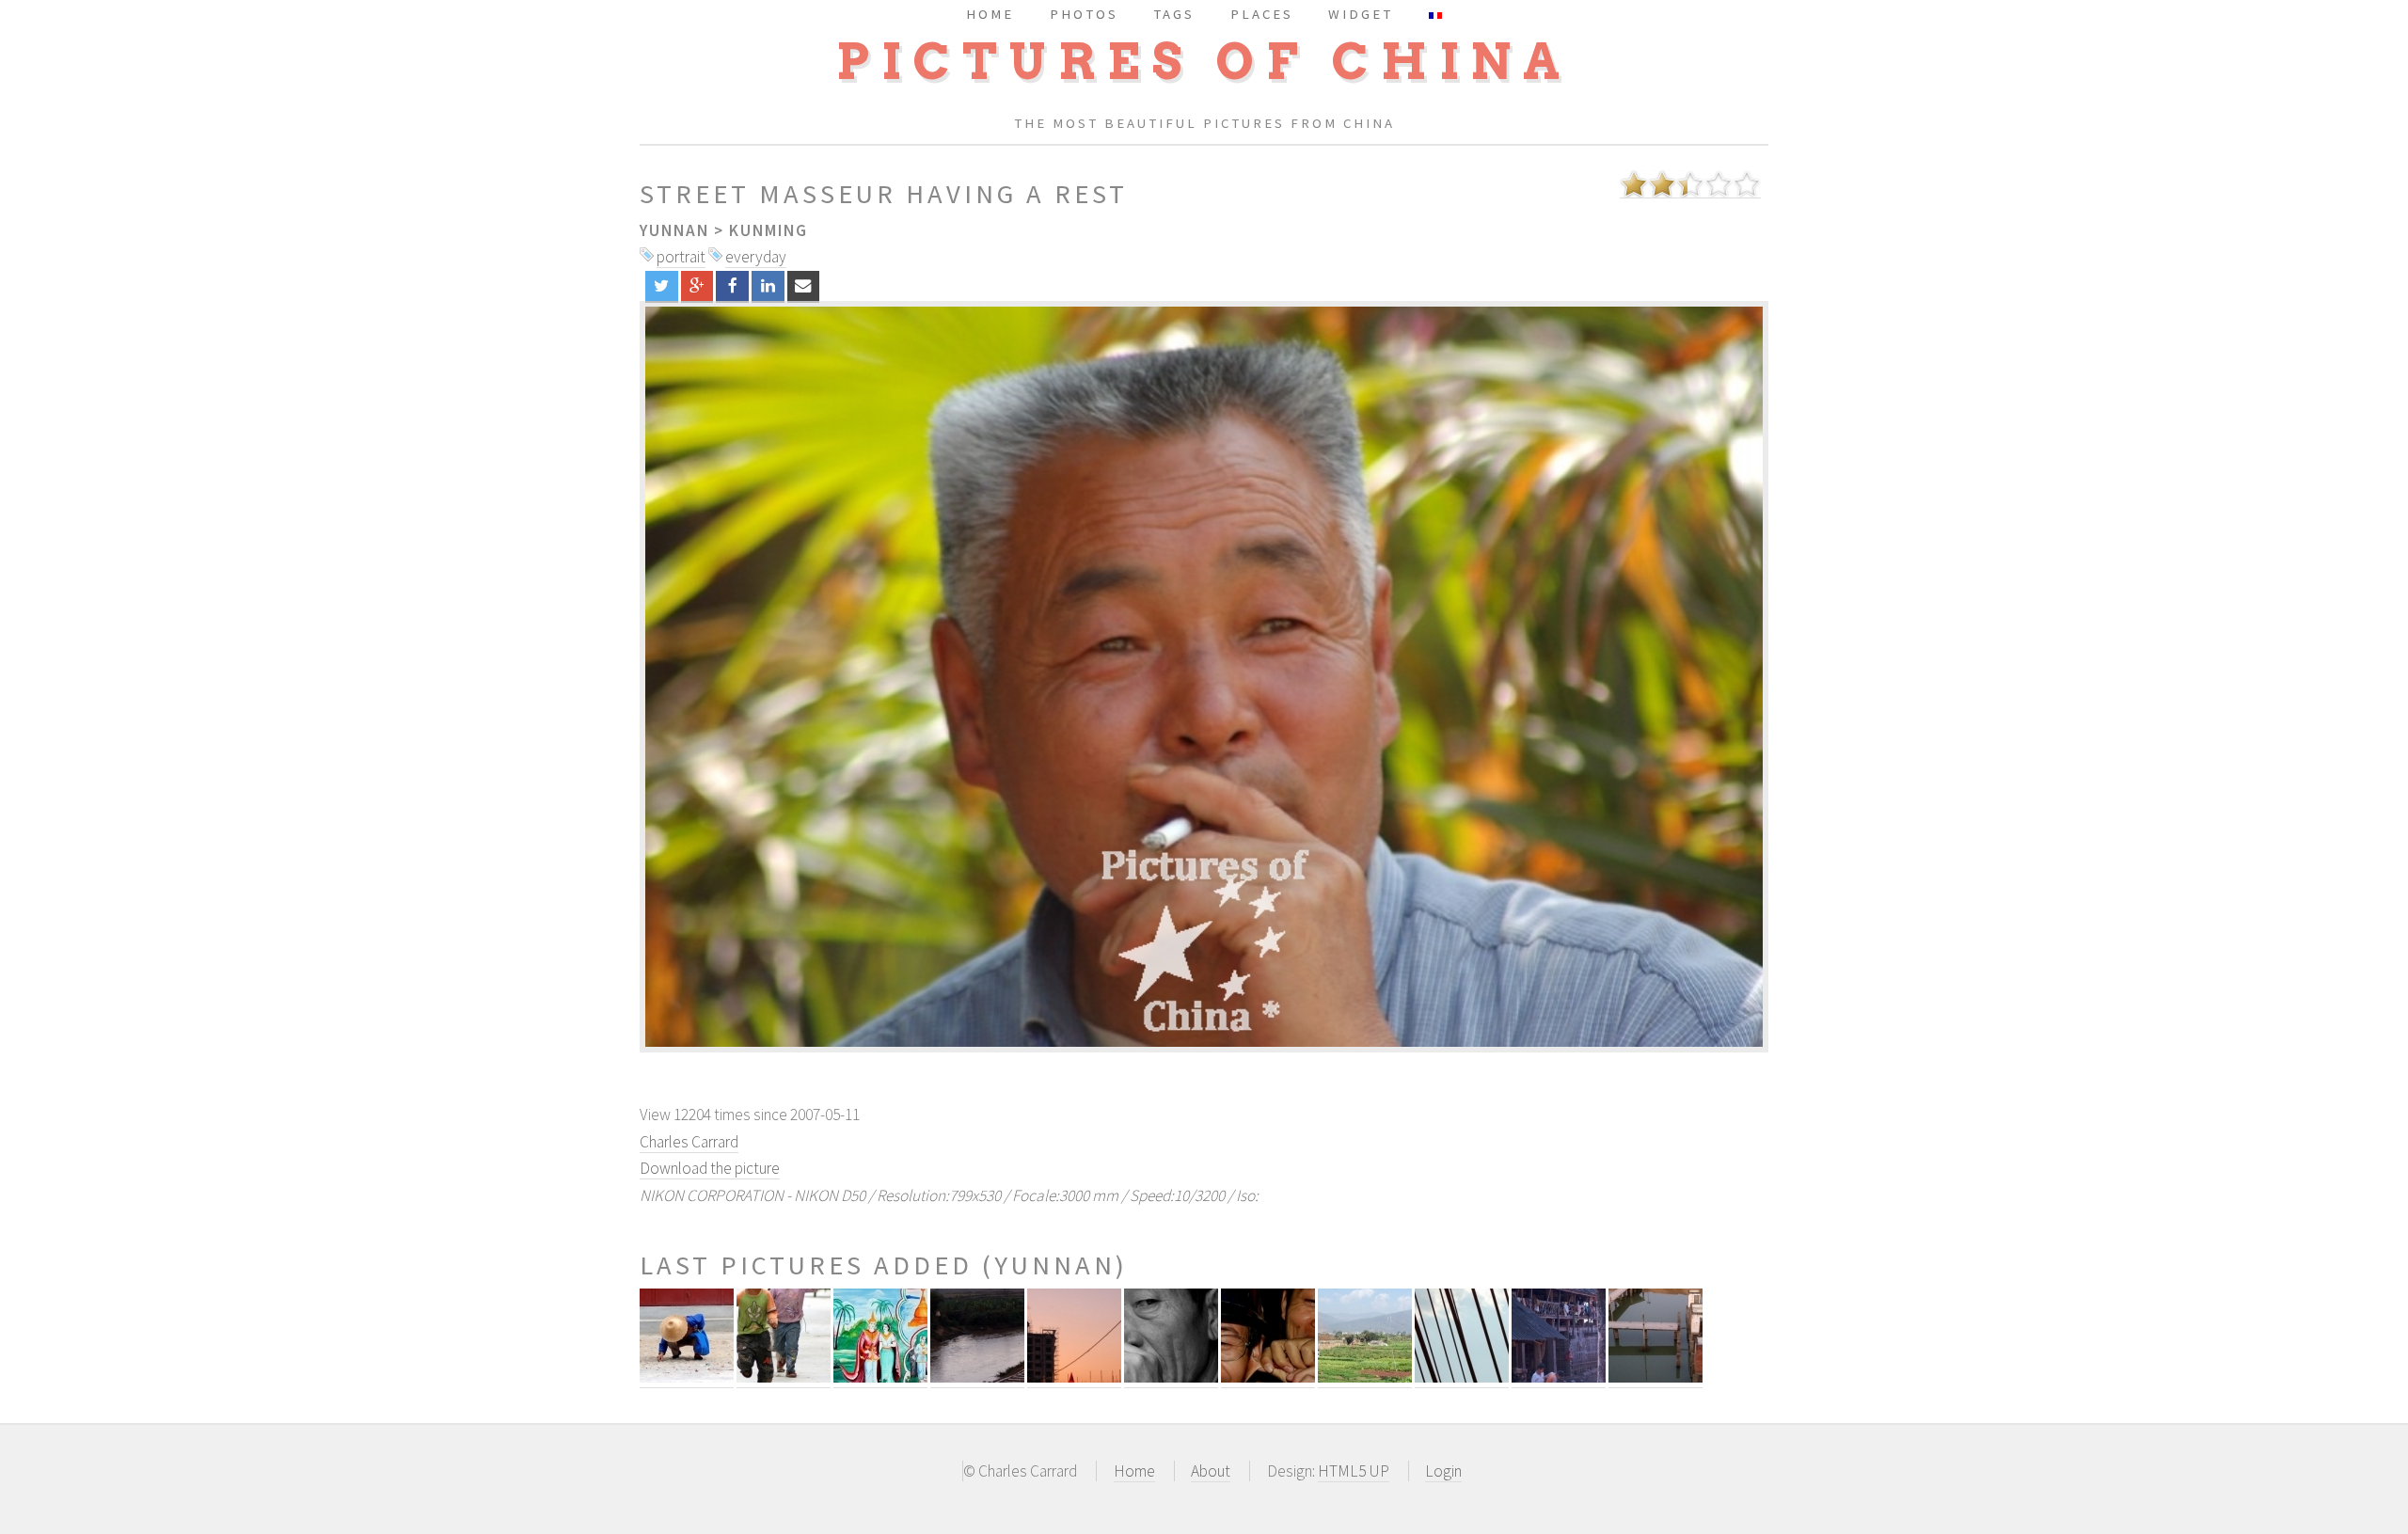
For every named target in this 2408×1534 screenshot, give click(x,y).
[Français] (1435, 14)
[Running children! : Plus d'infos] (784, 1377)
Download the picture (710, 1168)
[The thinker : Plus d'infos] (1171, 1377)
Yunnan (674, 230)
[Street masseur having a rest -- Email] (804, 286)
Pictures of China (1204, 62)
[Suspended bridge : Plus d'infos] (1462, 1377)
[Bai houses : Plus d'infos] (1559, 1377)
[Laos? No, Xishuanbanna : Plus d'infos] (880, 1377)
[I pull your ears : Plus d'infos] (1268, 1377)
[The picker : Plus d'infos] (687, 1377)
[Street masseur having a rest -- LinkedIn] (768, 286)
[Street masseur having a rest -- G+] (697, 286)
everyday (756, 257)
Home (1134, 1471)
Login (1443, 1471)
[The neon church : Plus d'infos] (1074, 1377)
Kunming (768, 230)
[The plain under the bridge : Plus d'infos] (1365, 1377)
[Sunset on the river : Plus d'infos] (977, 1377)
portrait (681, 257)
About (1211, 1471)
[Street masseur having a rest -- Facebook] (732, 286)
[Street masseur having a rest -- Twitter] (662, 286)
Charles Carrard (689, 1142)
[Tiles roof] (1204, 677)
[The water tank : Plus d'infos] (1655, 1377)
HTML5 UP (1354, 1471)
